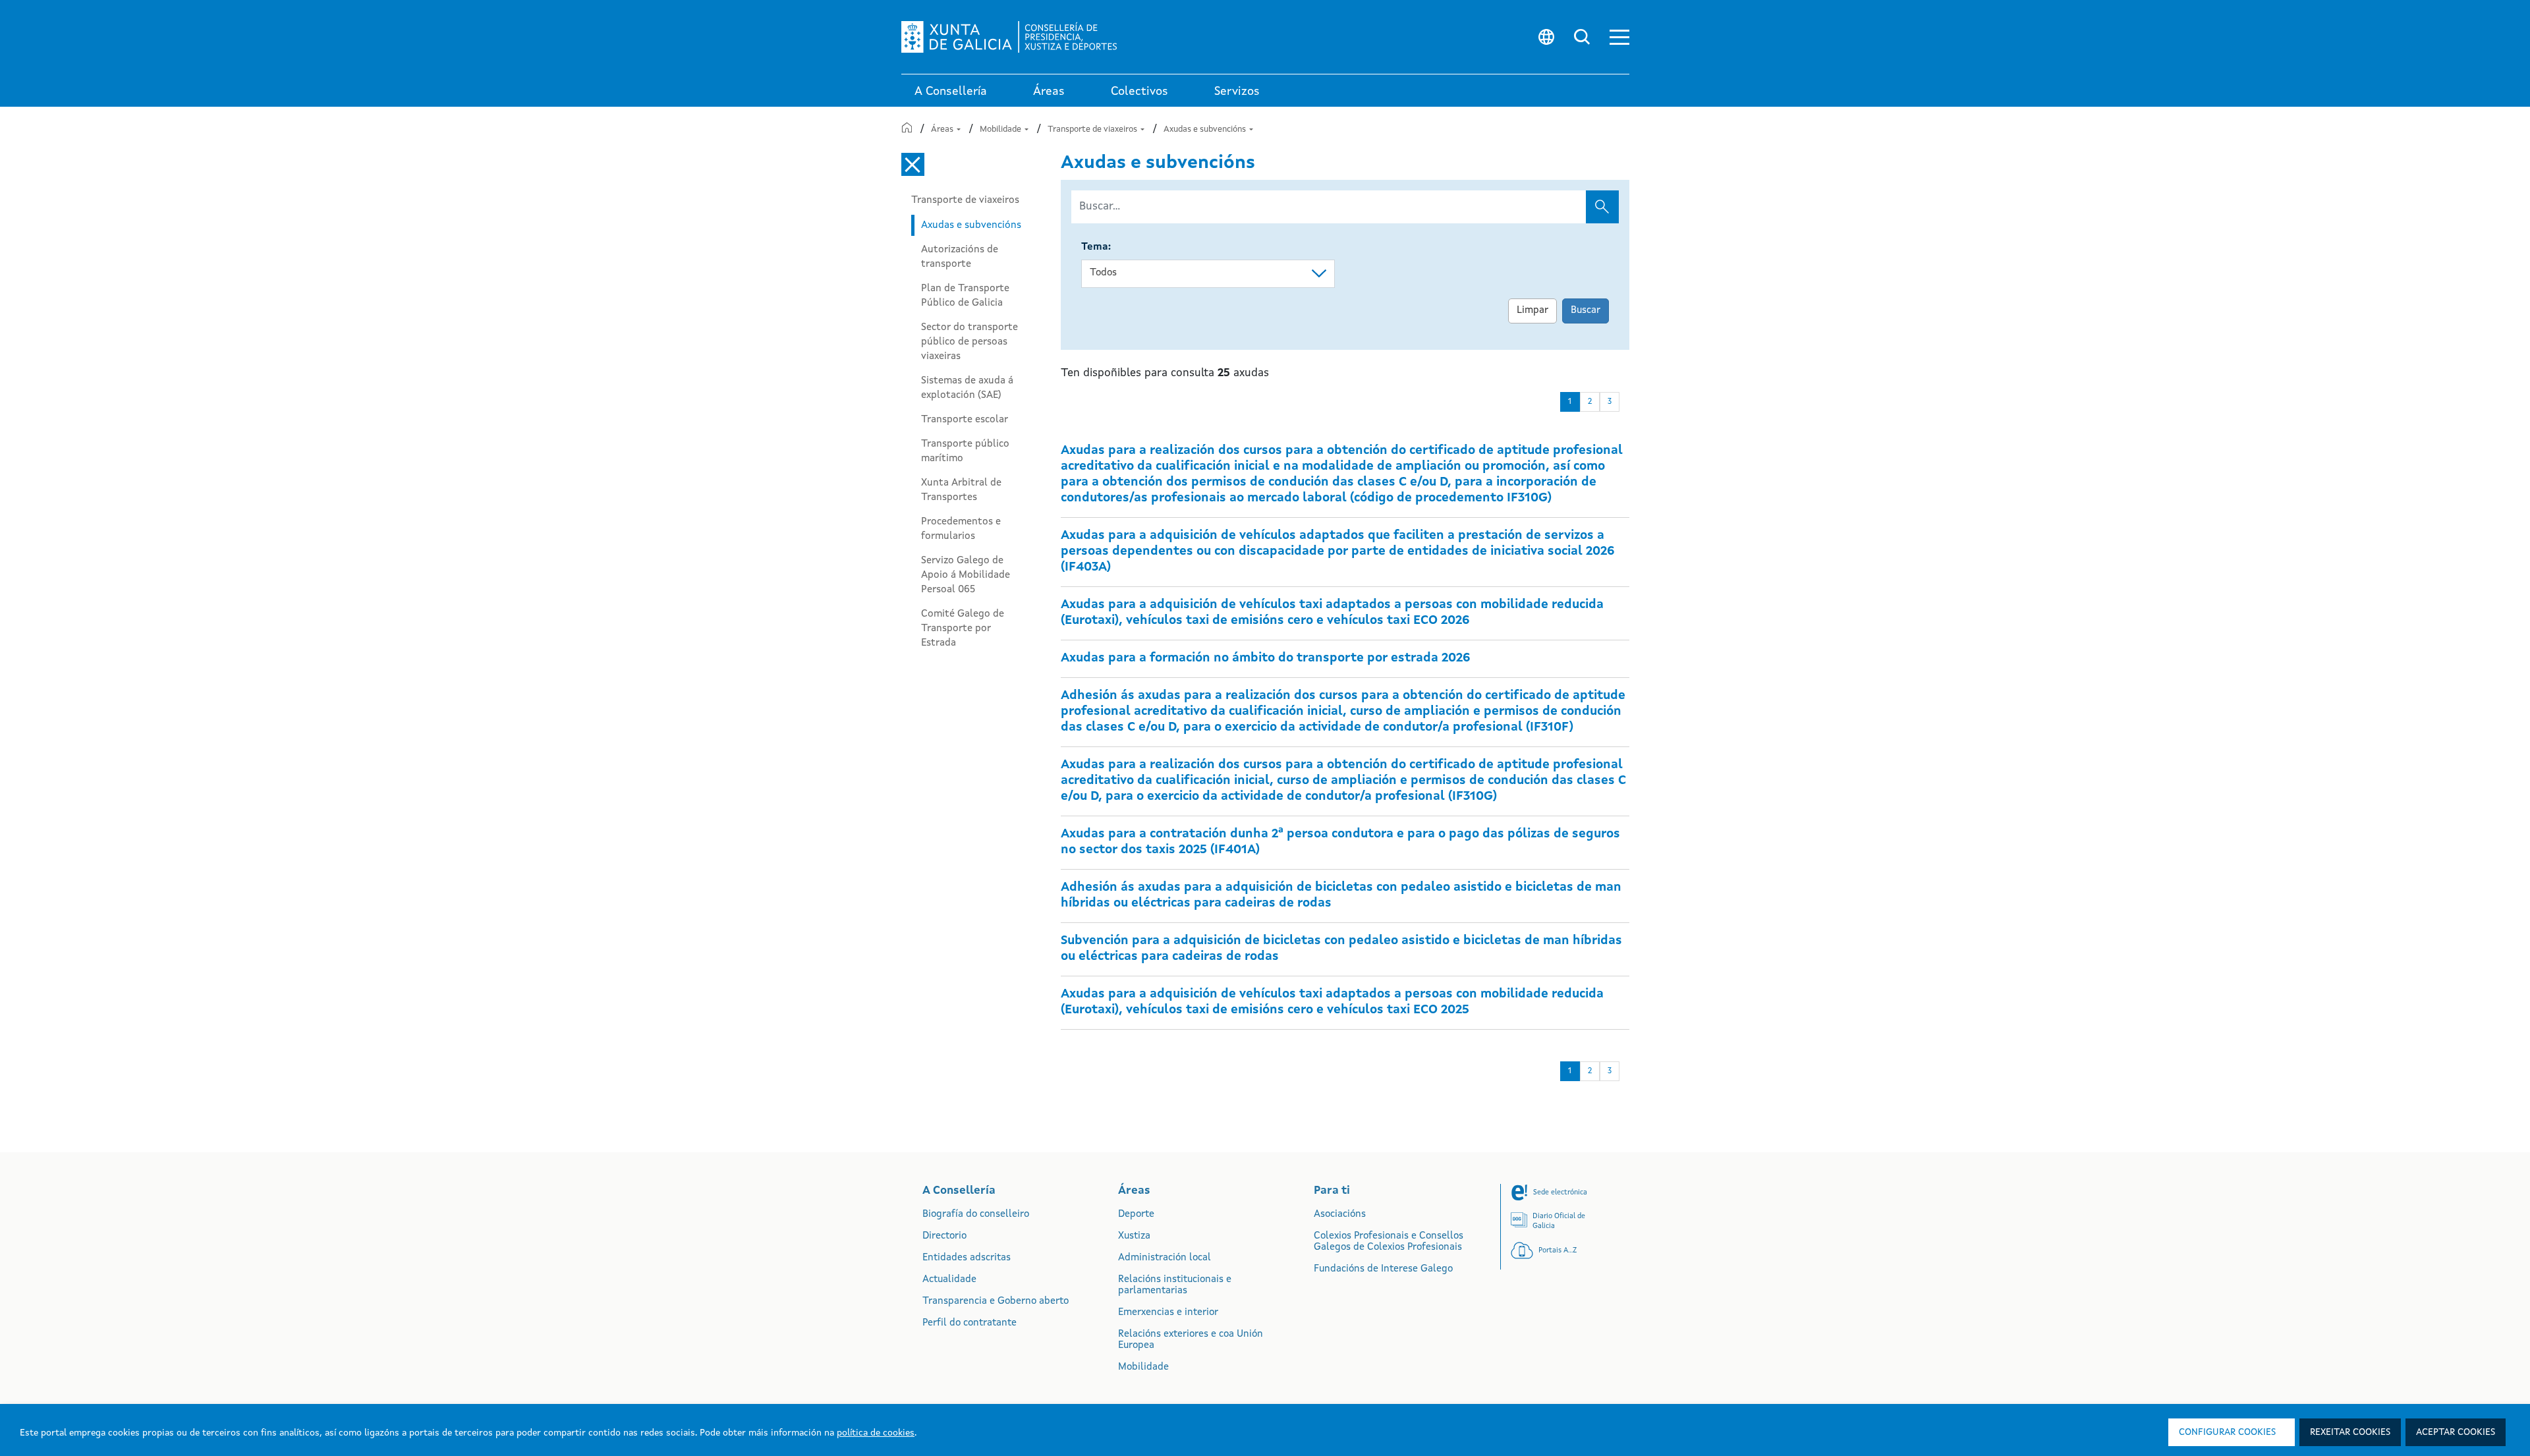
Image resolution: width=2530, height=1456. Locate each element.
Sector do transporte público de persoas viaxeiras (970, 342)
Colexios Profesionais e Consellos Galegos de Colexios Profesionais (1389, 1242)
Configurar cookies (2227, 1432)
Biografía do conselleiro (976, 1215)
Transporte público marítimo (965, 451)
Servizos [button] (1237, 92)
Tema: (1096, 247)
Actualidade (949, 1280)
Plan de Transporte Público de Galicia (965, 296)
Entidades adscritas (967, 1258)
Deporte (1136, 1215)
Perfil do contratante (970, 1323)
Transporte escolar (965, 420)
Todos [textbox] (1103, 273)
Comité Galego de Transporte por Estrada (963, 629)
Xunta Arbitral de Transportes (961, 490)
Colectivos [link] (1139, 92)
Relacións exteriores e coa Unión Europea (1191, 1340)
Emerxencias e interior (1168, 1313)
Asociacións (1340, 1215)
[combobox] (1208, 274)
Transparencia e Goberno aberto (996, 1302)
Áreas (943, 129)
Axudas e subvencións (1206, 129)
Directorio (944, 1236)
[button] (1619, 37)
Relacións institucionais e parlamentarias (1175, 1285)
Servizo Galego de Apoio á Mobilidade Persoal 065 (966, 575)
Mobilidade (1001, 129)
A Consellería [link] (951, 92)
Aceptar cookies (2456, 1432)
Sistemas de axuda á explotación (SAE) (967, 388)
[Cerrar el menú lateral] (913, 164)
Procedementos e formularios (961, 529)
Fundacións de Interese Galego (1383, 1269)
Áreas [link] (1049, 92)
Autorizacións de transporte (960, 257)
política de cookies (876, 1433)
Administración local (1165, 1258)
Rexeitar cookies (2350, 1432)
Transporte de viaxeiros (1093, 129)
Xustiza (1134, 1236)
